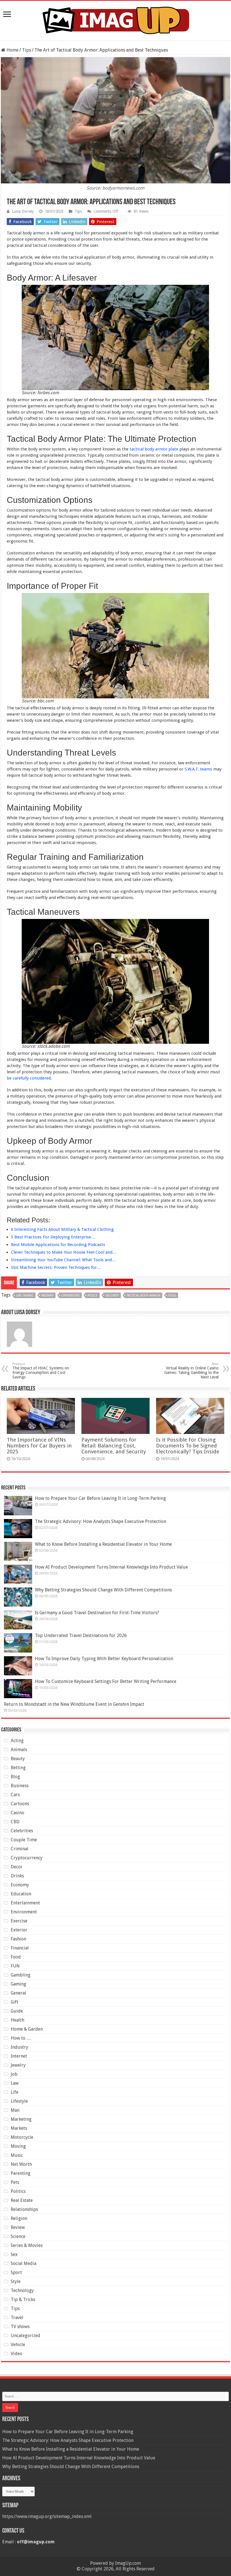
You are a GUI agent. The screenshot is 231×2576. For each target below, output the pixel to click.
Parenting (21, 2173)
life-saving (25, 1295)
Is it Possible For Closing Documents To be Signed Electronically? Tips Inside (188, 1446)
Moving (18, 2146)
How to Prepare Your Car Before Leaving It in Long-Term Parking (100, 1498)
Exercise (19, 1921)
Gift (15, 2002)
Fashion (18, 1939)
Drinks (17, 1876)
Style (16, 2281)
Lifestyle (19, 2101)
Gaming (18, 1984)
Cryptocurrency (27, 1858)
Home (12, 50)
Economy (20, 1885)
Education (21, 1894)
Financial (20, 1948)
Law (15, 2083)
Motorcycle (22, 2137)
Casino (17, 1813)
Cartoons (20, 1804)
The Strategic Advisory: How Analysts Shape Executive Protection (101, 1521)
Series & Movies (27, 2245)
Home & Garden (27, 2029)
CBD (15, 1822)
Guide (17, 2011)
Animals (19, 1750)
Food (16, 1957)
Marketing (21, 2119)
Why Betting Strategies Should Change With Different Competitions (103, 1590)
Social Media (24, 2263)
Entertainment (25, 1903)
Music (17, 2155)
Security (112, 1295)
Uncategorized (25, 2336)
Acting (17, 1741)
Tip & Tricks (23, 2299)
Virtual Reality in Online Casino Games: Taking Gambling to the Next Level (191, 1371)
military (47, 1295)
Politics (18, 2191)
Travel (17, 2318)
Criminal (20, 1849)
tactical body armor (144, 1295)
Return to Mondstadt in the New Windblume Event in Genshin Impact (74, 1704)
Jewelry (18, 2065)
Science (18, 2236)
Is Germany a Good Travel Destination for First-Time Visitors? (97, 1613)
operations (71, 1295)
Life (15, 2092)
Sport (16, 2272)
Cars (15, 1795)
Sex (14, 2254)
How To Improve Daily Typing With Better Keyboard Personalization (104, 1659)
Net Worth (21, 2164)
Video (16, 2354)
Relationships (24, 2209)
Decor (17, 1867)
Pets (15, 2182)
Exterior (19, 1930)
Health (17, 2020)
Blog (15, 1777)
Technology (22, 2290)
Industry (19, 2047)
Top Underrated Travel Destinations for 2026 (81, 1635)
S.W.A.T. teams (198, 769)
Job (14, 2074)
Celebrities (22, 1831)
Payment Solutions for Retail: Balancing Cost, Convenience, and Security (114, 1446)
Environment (24, 1912)
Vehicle (18, 2345)
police (93, 1295)
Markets (19, 2128)
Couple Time (24, 1840)
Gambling (21, 1975)
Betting (18, 1768)
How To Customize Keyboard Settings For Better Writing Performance (106, 1681)
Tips (26, 50)
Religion (19, 2218)
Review (18, 2227)
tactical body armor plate (154, 449)
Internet (19, 2056)
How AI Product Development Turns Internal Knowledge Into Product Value (111, 1567)
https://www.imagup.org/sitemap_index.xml (47, 2516)
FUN (15, 1966)
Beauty (18, 1759)
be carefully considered (29, 1078)
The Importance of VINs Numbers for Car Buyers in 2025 (39, 1446)
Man (15, 2110)
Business (20, 1786)
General (18, 1993)
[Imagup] (115, 19)
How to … (21, 2038)
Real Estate (22, 2200)
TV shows (20, 2327)
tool (172, 1295)
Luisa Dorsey (23, 211)
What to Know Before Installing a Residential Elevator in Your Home (103, 1544)
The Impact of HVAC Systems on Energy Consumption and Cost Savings (41, 1371)
